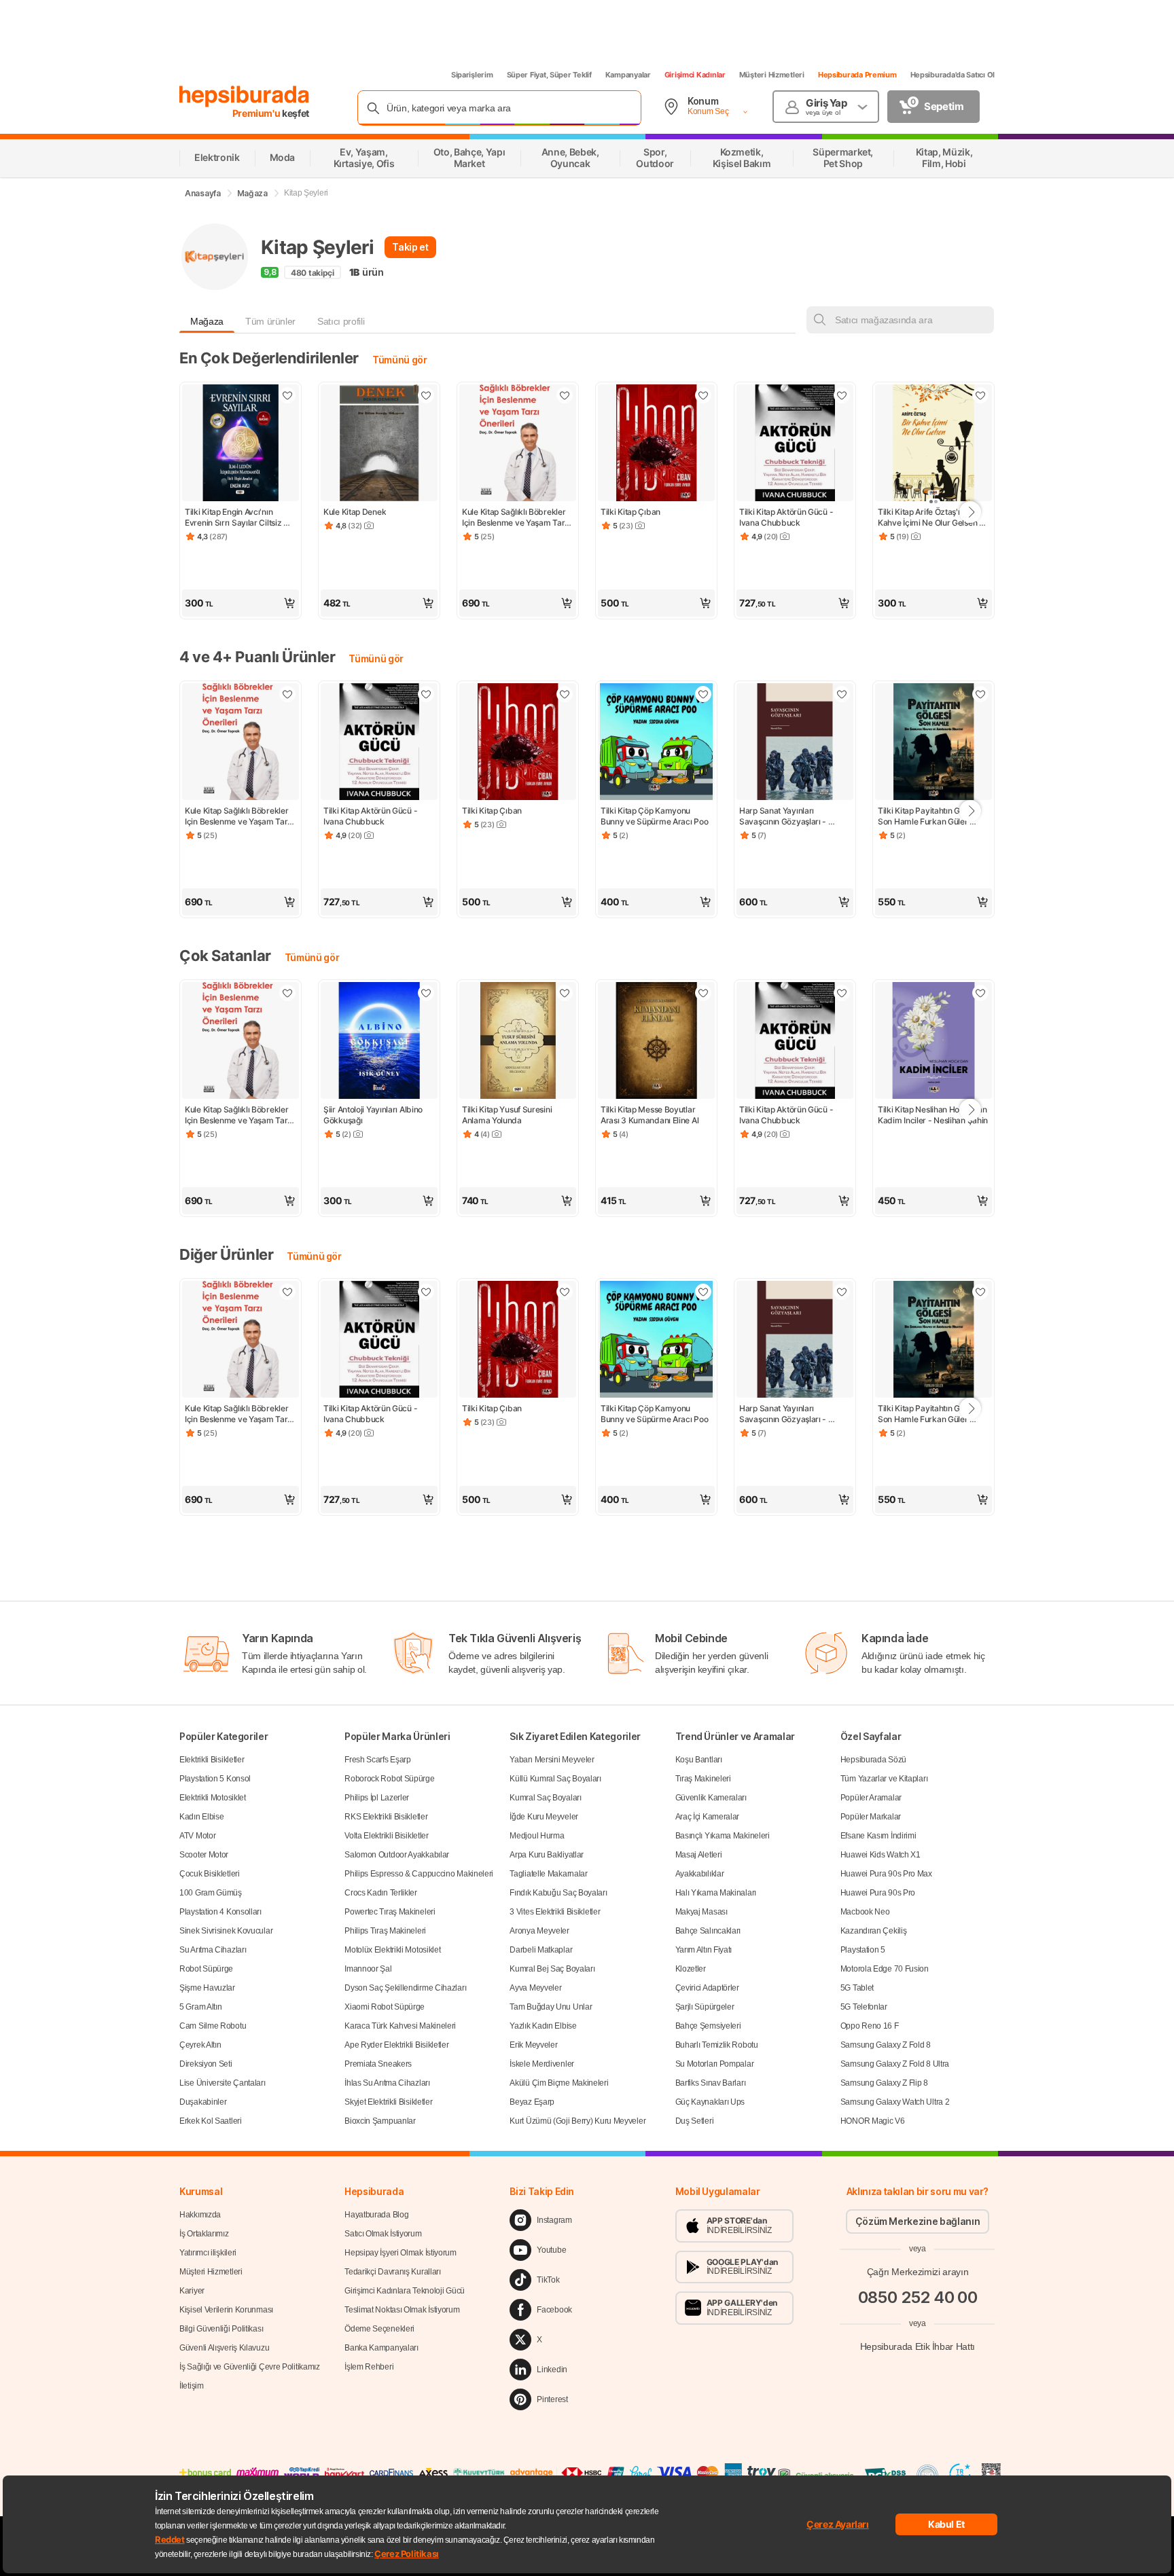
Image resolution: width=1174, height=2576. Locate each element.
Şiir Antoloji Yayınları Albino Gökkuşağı (374, 1115)
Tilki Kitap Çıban (630, 512)
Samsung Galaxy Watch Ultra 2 (895, 2102)
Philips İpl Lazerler (377, 1798)
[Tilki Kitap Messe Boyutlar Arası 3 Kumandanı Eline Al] (656, 1042)
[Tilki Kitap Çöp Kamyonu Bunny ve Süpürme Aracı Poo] (656, 743)
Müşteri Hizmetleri (772, 75)
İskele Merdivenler (542, 2064)
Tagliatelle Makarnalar (548, 1874)
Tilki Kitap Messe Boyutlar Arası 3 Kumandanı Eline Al (650, 1115)
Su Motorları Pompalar (715, 2064)
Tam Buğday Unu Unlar (551, 2007)
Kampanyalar (628, 75)
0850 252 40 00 (918, 2297)
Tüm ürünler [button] (270, 321)
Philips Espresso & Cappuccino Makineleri (419, 1874)
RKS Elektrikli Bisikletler (386, 1817)
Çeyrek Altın (200, 2045)
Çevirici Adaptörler (707, 1988)
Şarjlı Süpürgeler (705, 2007)
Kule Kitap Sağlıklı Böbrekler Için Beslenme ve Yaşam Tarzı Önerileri (517, 518)
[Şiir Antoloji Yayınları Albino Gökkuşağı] (379, 1042)
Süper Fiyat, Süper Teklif (549, 75)
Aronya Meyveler (539, 1931)
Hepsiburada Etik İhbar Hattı (918, 2346)
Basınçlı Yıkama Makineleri (723, 1836)
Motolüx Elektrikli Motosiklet (392, 1950)
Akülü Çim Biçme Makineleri (559, 2083)
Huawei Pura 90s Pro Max (886, 1874)
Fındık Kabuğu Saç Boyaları (558, 1893)
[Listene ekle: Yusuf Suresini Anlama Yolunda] (565, 993)
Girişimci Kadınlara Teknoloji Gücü (405, 2291)
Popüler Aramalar (871, 1798)
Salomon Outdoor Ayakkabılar (397, 1855)
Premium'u (257, 113)
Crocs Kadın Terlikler (381, 1893)
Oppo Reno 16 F (870, 2026)
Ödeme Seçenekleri (379, 2329)
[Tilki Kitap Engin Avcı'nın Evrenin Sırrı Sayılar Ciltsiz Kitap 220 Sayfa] (241, 444)
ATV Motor (197, 1836)
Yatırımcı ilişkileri (208, 2253)
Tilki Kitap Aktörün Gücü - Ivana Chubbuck (787, 517)
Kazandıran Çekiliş (874, 1931)
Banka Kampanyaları (381, 2348)
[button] (241, 603)
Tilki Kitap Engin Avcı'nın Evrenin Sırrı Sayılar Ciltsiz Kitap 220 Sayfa (234, 518)
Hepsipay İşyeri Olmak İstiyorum (401, 2253)
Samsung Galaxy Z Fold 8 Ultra (895, 2064)
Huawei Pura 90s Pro (878, 1893)
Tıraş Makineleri (703, 1779)
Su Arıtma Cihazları (213, 1950)
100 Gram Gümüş (211, 1893)
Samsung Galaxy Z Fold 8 (886, 2045)
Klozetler (691, 1969)
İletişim (192, 2386)
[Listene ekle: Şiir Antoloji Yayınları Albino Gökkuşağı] (426, 993)
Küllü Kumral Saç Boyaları (555, 1779)
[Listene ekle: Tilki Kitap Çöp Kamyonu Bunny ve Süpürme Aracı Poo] (703, 694)
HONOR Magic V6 (873, 2121)
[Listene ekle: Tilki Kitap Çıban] (703, 395)
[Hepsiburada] (244, 96)
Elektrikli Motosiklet (213, 1798)
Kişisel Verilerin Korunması (226, 2310)
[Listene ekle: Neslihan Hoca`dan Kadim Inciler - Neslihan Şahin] (980, 993)
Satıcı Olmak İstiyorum (383, 2234)
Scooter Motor (204, 1855)
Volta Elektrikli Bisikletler (387, 1836)
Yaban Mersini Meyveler (552, 1760)
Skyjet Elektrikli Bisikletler (388, 2102)
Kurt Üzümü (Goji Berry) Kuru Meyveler (577, 2121)
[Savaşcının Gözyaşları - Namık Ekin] (795, 743)
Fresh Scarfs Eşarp (378, 1760)
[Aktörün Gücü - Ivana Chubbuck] (795, 444)
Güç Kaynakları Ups (710, 2102)
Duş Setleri (695, 2121)
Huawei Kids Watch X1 (880, 1855)
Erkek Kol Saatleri (211, 2121)
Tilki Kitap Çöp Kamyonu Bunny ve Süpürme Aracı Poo (654, 816)
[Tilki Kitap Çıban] (656, 444)
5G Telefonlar (864, 2007)
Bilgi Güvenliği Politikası (221, 2329)
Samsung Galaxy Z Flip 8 (884, 2083)
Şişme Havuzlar (207, 1988)
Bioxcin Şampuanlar (380, 2121)
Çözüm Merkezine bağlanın (918, 2221)
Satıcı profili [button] (341, 321)
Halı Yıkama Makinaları (716, 1893)
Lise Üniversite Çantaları (223, 2083)
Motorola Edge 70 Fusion (885, 1969)
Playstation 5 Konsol (215, 1779)
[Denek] (379, 444)
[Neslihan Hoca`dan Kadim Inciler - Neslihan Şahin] (933, 1042)
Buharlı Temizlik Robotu (717, 2045)
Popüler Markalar (871, 1817)
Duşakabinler (203, 2102)
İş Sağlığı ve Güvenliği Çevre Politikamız (250, 2367)
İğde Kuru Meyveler (544, 1817)
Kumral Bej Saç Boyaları (552, 1969)
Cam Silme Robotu (213, 2026)
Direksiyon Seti (206, 2064)
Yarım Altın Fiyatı (704, 1950)
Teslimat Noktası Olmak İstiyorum (402, 2310)
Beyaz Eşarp (532, 2102)
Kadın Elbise (201, 1817)
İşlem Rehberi (369, 2367)
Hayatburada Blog (376, 2215)
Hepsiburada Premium (857, 75)
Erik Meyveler (533, 2045)
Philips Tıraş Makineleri (385, 1931)
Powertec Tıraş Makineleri (390, 1912)
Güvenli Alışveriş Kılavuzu (224, 2348)
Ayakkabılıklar (700, 1874)
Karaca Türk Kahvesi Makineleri (400, 2026)
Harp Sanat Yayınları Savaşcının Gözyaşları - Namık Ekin (784, 816)
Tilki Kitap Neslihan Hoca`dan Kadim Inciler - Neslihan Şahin (933, 1115)
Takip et (410, 247)
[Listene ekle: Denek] (426, 395)
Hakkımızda (200, 2215)
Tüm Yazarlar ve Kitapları (884, 1779)
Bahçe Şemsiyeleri (708, 2026)
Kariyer (192, 2291)
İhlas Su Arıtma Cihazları (387, 2083)
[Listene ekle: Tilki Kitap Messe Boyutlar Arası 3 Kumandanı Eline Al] (703, 993)
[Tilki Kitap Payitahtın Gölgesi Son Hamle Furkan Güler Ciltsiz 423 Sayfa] (933, 743)
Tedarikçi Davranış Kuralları (393, 2272)
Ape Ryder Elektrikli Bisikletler (396, 2045)
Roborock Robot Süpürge (389, 1779)
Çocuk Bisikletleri (210, 1874)
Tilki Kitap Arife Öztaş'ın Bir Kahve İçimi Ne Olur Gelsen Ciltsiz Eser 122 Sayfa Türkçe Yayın (932, 518)
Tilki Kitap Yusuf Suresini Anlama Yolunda (508, 1115)
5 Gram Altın (200, 2007)
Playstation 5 (863, 1950)
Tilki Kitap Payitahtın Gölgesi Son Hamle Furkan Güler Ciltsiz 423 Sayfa (930, 816)
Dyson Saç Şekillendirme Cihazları (405, 1988)
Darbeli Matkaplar (541, 1950)
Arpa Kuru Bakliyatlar (547, 1855)
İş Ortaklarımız (204, 2234)
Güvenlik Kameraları (711, 1798)
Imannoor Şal (368, 1969)
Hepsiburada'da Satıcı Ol (953, 75)
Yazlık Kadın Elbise (543, 2026)
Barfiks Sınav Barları (711, 2083)
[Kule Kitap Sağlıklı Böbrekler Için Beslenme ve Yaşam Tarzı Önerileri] (518, 444)
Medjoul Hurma (537, 1836)
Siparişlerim (472, 75)
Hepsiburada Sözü (873, 1760)
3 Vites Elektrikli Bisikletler (555, 1912)
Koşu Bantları (699, 1760)
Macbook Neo (865, 1912)
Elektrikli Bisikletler (212, 1760)
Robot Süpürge (206, 1969)
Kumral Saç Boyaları (545, 1798)
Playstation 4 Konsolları (220, 1912)
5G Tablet (857, 1988)
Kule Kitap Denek (355, 512)
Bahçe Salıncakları (708, 1931)
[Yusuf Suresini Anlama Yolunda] (518, 1042)
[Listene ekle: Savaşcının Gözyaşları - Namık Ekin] (842, 694)
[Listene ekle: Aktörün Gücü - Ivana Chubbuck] (842, 395)
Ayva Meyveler (535, 1988)
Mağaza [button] (207, 321)
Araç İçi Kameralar (708, 1817)
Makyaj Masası (701, 1912)
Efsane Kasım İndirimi (878, 1836)
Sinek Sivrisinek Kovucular (226, 1931)
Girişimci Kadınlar (695, 75)
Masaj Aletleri (699, 1855)
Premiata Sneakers (378, 2064)
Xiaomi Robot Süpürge (385, 2007)
